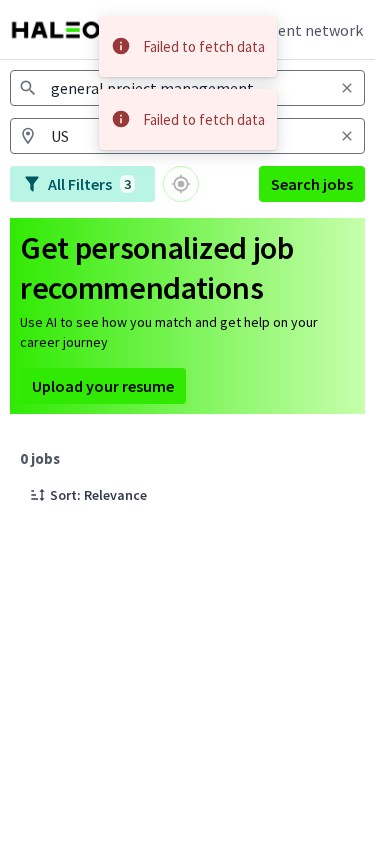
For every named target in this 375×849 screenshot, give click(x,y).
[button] (88, 495)
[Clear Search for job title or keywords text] (347, 88)
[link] (65, 30)
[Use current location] (181, 184)
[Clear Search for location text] (347, 136)
